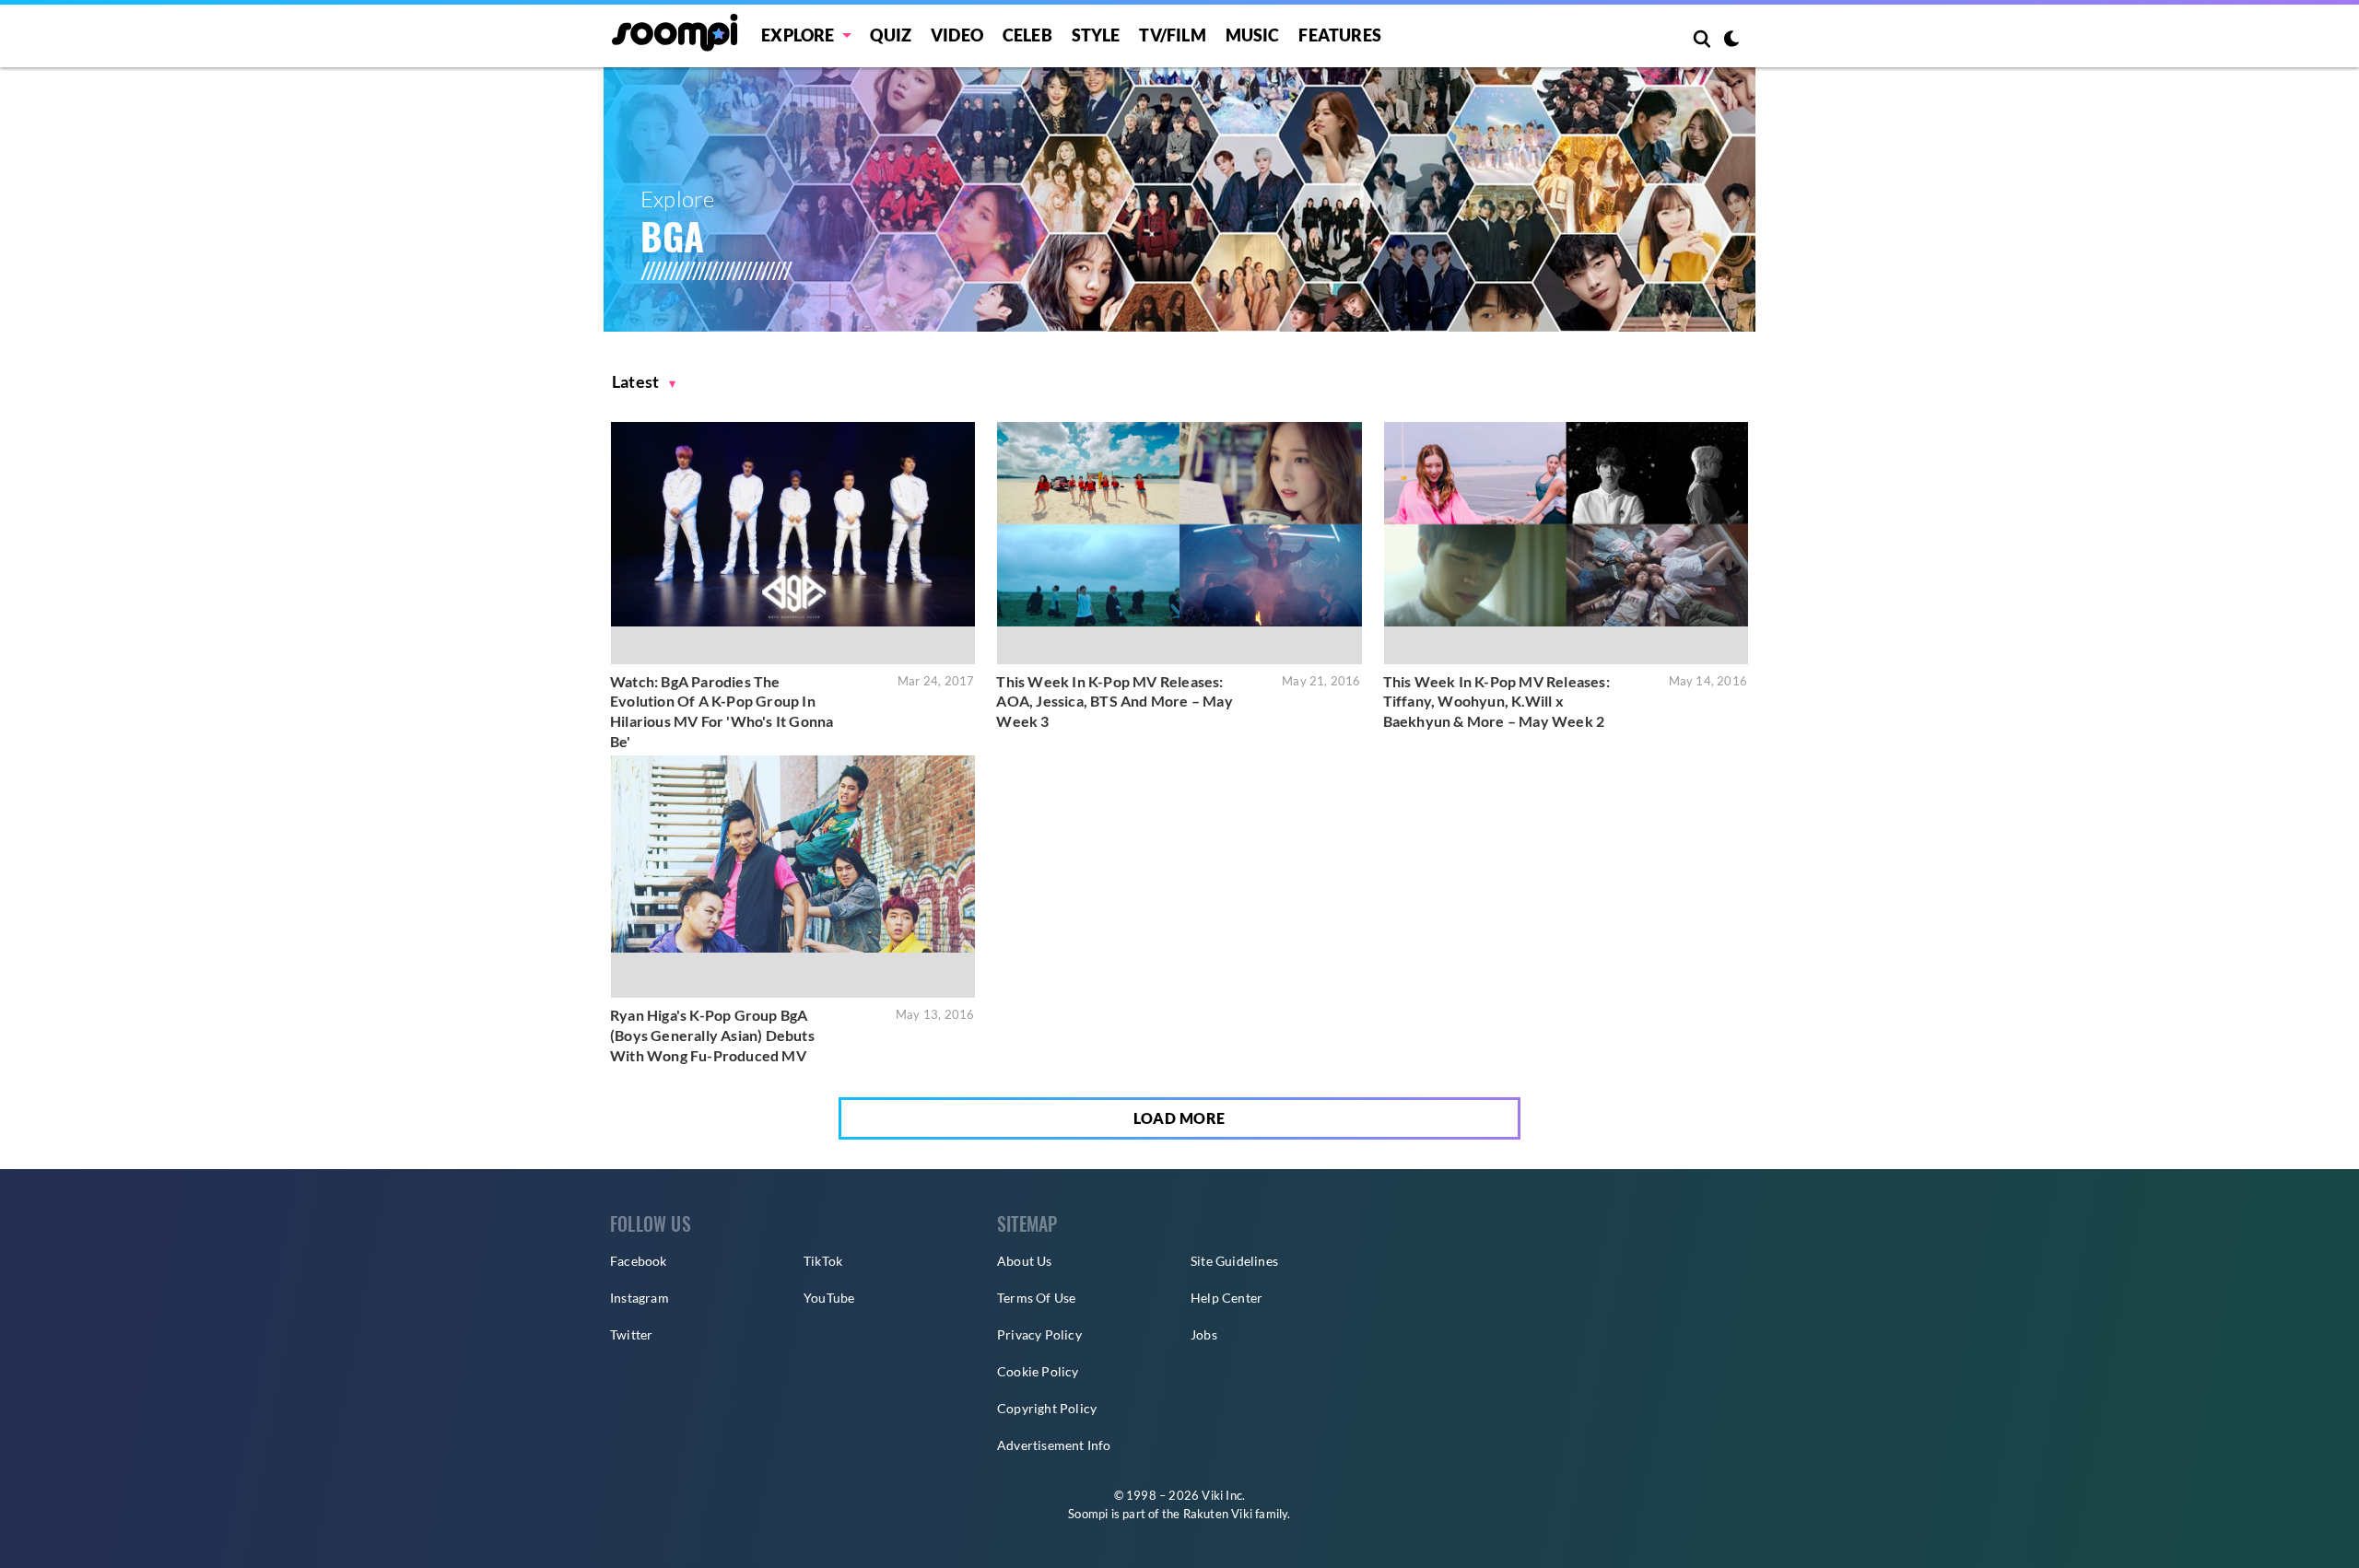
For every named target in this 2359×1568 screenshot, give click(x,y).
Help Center (1226, 1298)
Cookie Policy (1038, 1371)
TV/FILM (1172, 35)
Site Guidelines (1234, 1261)
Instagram (640, 1298)
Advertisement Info (1054, 1445)
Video (957, 35)
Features (1340, 35)
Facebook (639, 1261)
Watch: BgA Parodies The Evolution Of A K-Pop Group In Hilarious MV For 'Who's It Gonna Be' (722, 711)
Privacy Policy (1039, 1334)
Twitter (631, 1334)
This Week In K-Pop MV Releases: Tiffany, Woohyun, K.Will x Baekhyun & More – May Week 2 (1496, 701)
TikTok (823, 1261)
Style (1096, 35)
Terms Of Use (1036, 1298)
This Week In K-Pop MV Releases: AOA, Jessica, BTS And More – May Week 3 (1114, 701)
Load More (1179, 1118)
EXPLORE (798, 35)
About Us (1025, 1261)
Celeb (1027, 35)
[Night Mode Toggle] (1731, 41)
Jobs (1204, 1334)
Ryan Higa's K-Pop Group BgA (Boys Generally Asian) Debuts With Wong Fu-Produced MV (712, 1035)
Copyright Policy (1047, 1408)
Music (1253, 35)
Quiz (891, 35)
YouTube (829, 1298)
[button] (644, 382)
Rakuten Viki (1218, 1514)
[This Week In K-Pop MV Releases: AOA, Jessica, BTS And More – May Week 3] (1179, 543)
